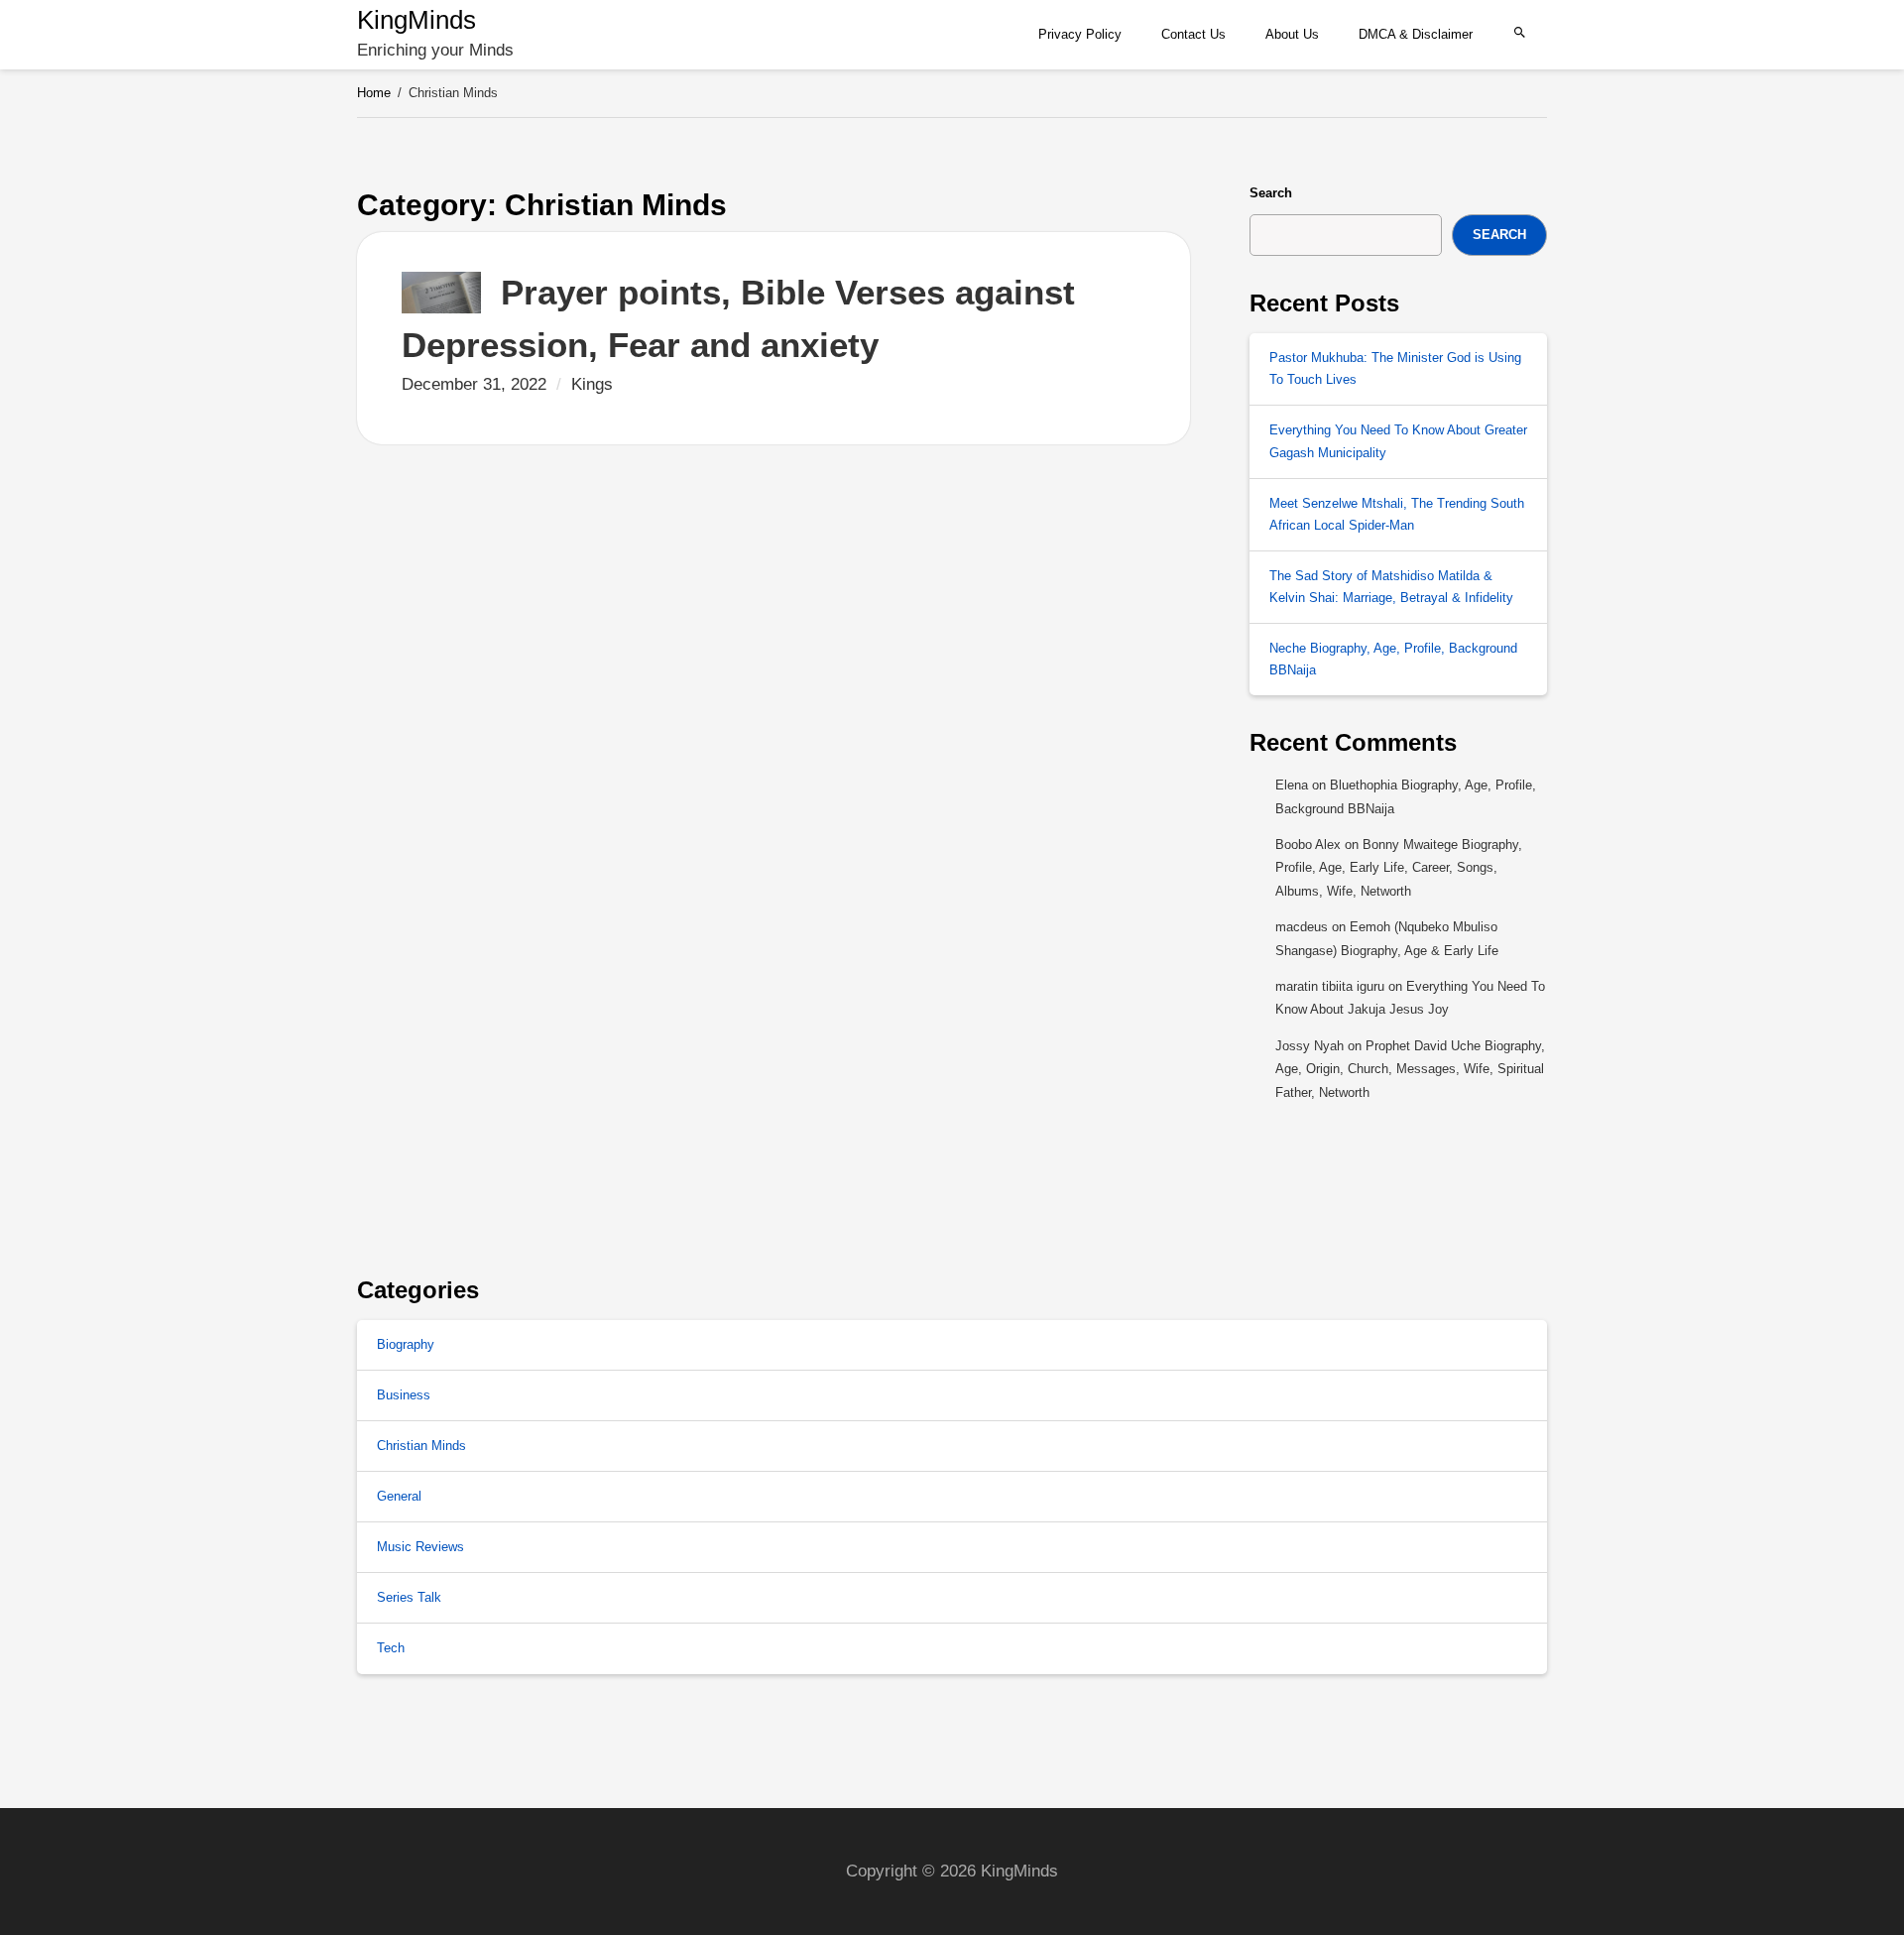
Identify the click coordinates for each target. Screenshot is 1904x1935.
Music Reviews (420, 1547)
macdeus (1302, 927)
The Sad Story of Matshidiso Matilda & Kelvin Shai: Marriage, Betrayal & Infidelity (1391, 587)
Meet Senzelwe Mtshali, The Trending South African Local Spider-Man (1397, 514)
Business (404, 1395)
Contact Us (1193, 34)
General (399, 1496)
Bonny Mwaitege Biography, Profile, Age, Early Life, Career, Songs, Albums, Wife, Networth (1399, 868)
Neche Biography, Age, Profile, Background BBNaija (1393, 659)
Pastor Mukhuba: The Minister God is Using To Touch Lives (1395, 368)
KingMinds (416, 20)
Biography (406, 1344)
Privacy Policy (1080, 34)
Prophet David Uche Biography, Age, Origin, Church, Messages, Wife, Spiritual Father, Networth (1410, 1069)
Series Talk (409, 1597)
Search (1271, 193)
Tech (391, 1648)
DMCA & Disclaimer (1416, 34)
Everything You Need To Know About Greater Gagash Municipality (1398, 441)
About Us (1292, 34)
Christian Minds (421, 1446)
